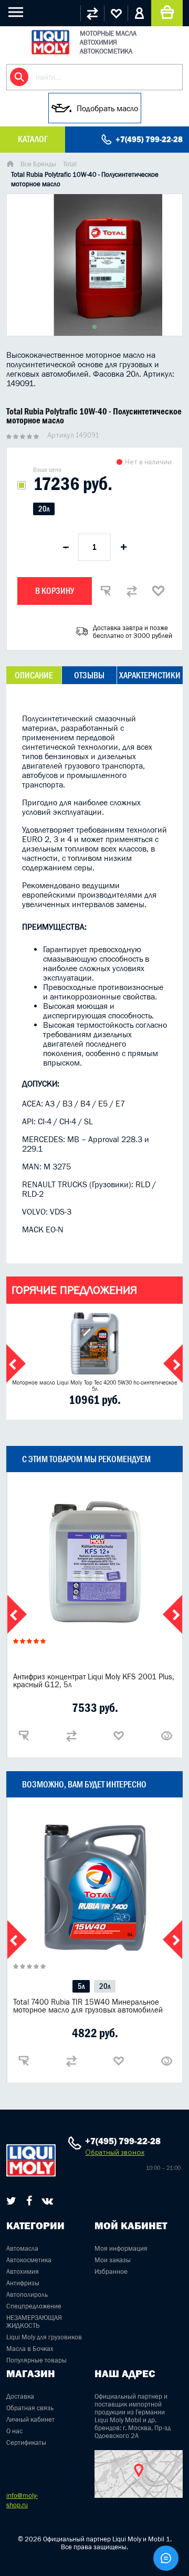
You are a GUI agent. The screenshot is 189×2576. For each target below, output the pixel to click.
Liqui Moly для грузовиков (44, 2337)
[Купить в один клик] (106, 591)
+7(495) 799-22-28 (149, 139)
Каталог (33, 139)
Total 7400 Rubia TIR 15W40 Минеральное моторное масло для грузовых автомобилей (88, 2006)
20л (44, 509)
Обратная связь (30, 2408)
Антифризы (23, 2283)
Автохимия (23, 2271)
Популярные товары (36, 2360)
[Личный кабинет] (139, 13)
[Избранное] (116, 13)
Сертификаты (26, 2442)
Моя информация (121, 2248)
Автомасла (22, 2248)
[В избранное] (158, 591)
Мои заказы (113, 2260)
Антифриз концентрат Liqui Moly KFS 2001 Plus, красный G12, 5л (94, 1680)
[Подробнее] (166, 1736)
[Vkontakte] (48, 2201)
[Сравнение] (92, 13)
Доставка (20, 2396)
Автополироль (27, 2295)
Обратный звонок (115, 2152)
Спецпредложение (34, 2306)
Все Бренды (38, 164)
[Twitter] (11, 2201)
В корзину (55, 591)
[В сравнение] (132, 591)
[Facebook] (29, 2201)
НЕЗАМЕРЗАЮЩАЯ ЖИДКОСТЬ (34, 2322)
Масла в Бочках (30, 2349)
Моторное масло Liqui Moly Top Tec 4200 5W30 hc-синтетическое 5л (95, 1386)
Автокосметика (29, 2260)
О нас (14, 2431)
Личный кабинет (30, 2419)
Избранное (111, 2271)
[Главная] (10, 165)
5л (81, 1986)
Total (70, 164)
